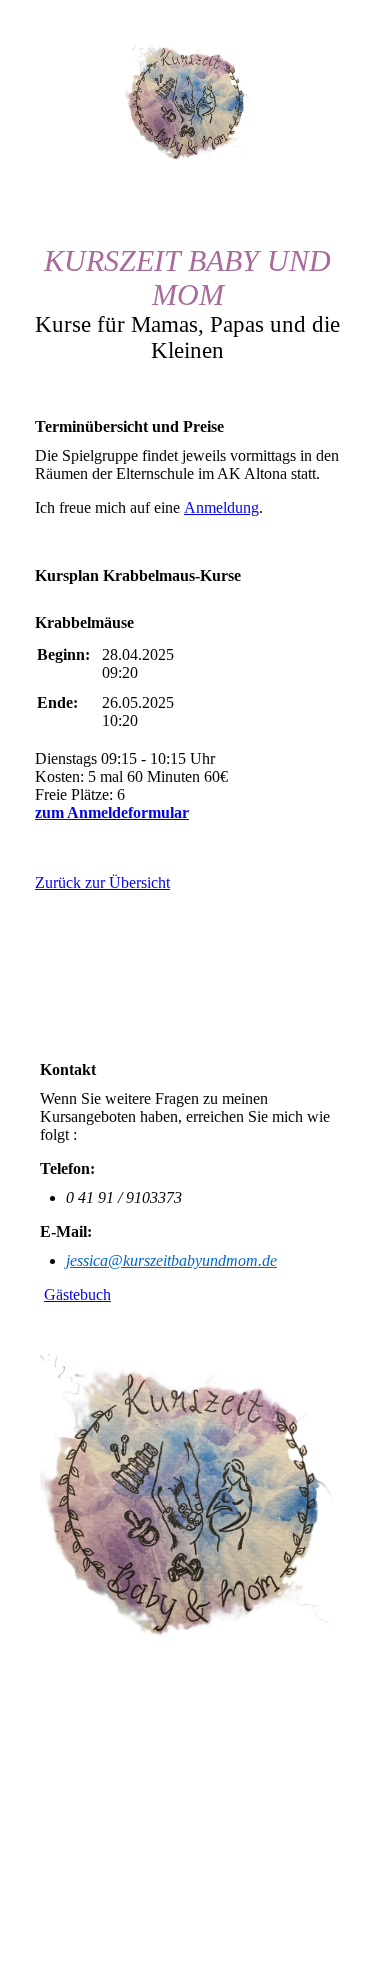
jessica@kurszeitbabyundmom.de (171, 1260)
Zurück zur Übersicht (102, 882)
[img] (188, 103)
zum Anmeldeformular (112, 812)
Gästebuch (77, 1294)
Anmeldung (221, 507)
